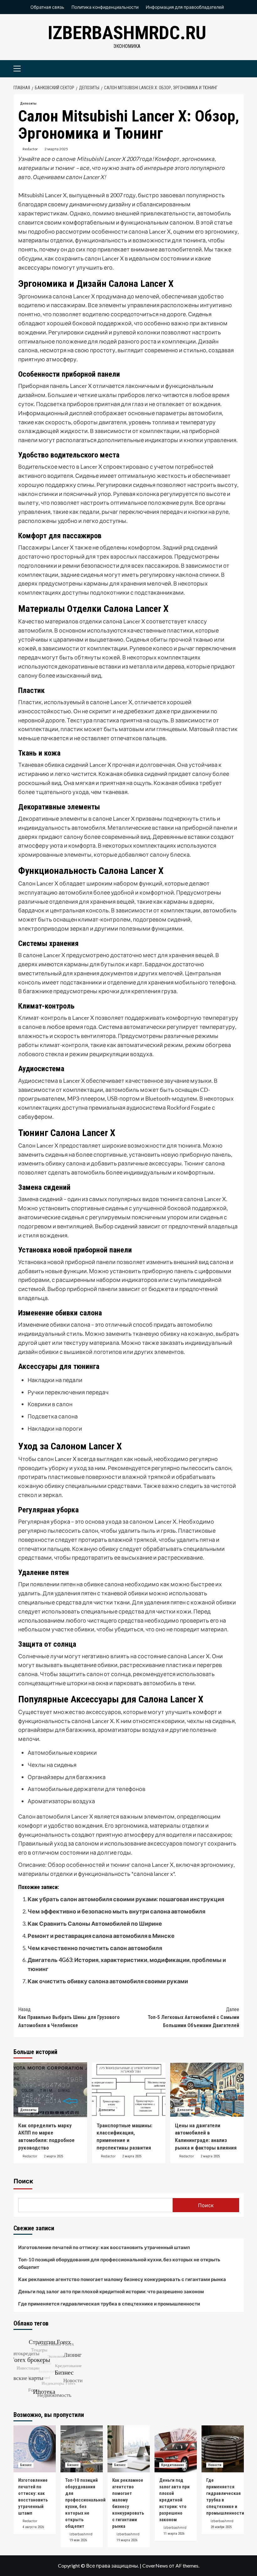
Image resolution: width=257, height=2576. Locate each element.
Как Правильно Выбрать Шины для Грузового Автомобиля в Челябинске (69, 2017)
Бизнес (26, 2465)
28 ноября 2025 (221, 2527)
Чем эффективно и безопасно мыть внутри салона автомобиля (116, 1911)
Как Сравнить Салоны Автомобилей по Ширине (95, 1923)
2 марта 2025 (56, 149)
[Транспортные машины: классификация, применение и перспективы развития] (129, 2090)
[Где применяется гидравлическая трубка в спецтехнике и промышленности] (223, 2449)
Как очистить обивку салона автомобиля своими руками (108, 1981)
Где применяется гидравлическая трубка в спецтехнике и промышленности (109, 2304)
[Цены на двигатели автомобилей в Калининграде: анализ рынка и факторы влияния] (207, 2090)
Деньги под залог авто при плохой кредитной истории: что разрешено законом (111, 2291)
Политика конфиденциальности (105, 7)
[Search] (237, 68)
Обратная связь (47, 7)
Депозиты (28, 103)
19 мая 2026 (78, 2540)
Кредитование (173, 2465)
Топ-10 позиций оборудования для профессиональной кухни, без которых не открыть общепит (119, 2263)
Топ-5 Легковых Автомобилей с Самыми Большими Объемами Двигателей (193, 2017)
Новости (215, 2465)
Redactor (30, 149)
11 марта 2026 (174, 2534)
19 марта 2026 (127, 2540)
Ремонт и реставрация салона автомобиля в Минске (101, 1936)
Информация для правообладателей (185, 7)
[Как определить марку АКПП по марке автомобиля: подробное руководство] (50, 2090)
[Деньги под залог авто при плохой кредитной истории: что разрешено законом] (176, 2449)
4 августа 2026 (33, 2527)
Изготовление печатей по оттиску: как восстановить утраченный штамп (104, 2247)
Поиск (23, 2181)
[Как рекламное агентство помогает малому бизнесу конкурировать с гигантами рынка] (129, 2449)
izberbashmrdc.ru (127, 33)
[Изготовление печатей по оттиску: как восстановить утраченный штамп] (35, 2449)
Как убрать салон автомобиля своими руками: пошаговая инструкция (126, 1899)
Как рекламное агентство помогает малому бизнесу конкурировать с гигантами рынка (122, 2279)
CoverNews (155, 2566)
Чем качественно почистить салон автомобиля (95, 1948)
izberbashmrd (81, 2534)
